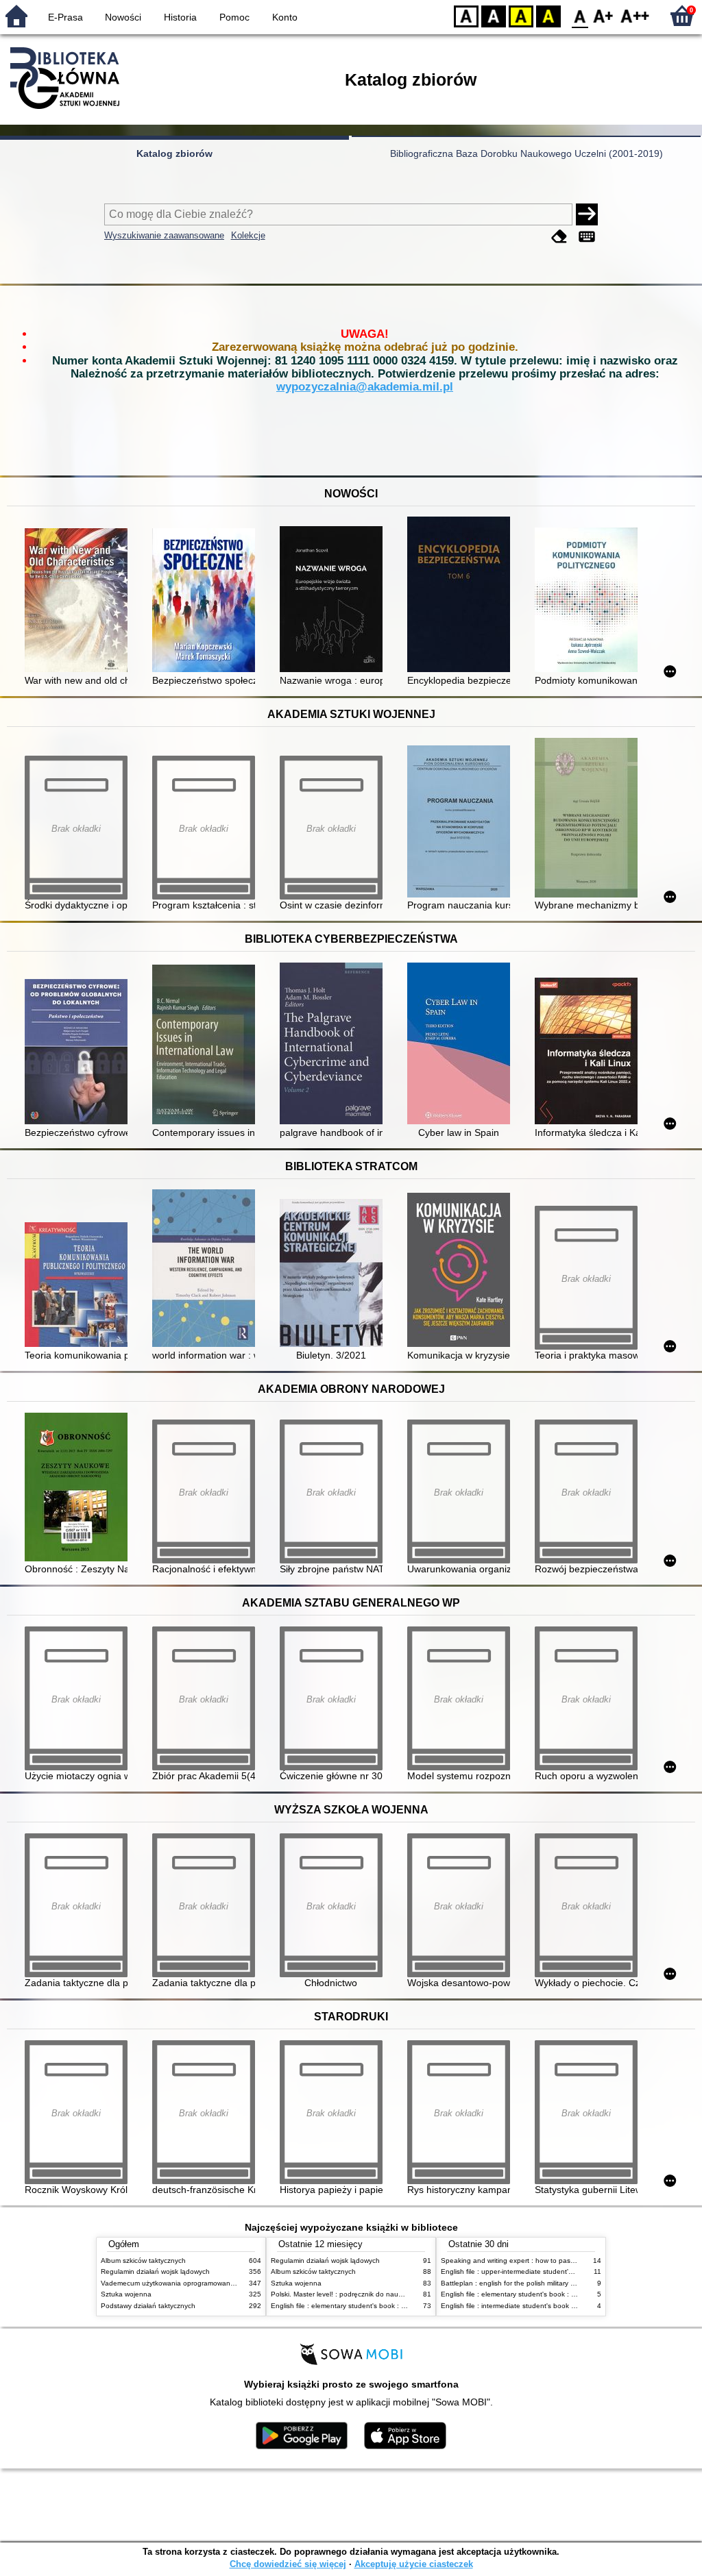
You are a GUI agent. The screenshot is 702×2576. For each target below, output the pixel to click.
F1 (604, 15)
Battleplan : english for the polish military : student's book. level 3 (543, 2283)
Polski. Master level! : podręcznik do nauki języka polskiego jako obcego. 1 (389, 2294)
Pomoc (234, 17)
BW (494, 15)
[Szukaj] (587, 214)
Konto (285, 17)
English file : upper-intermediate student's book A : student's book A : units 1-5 (564, 2271)
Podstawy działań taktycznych (148, 2306)
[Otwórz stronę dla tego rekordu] (80, 602)
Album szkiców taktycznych (143, 2261)
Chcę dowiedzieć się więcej (288, 2564)
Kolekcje (248, 235)
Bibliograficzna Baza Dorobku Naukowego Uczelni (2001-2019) (526, 153)
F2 (635, 15)
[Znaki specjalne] (587, 237)
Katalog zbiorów (174, 153)
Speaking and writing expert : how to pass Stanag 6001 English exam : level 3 (565, 2261)
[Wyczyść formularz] (559, 237)
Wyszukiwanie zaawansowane (164, 235)
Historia (180, 17)
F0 (580, 15)
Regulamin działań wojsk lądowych (155, 2271)
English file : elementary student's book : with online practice (366, 2306)
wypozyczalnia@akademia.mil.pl (365, 387)
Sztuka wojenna (126, 2294)
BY (548, 15)
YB (521, 15)
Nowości (123, 17)
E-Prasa (65, 17)
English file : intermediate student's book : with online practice (538, 2306)
